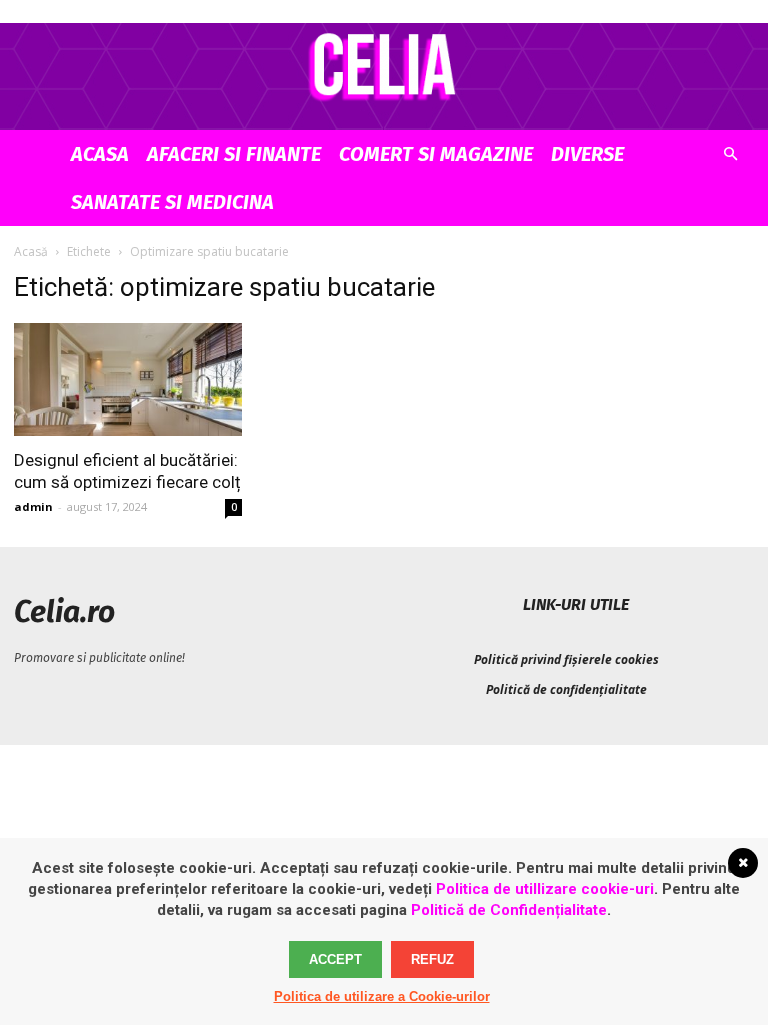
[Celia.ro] (384, 66)
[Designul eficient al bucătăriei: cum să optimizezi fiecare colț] (128, 379)
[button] (730, 154)
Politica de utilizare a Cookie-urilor (382, 996)
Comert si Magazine (436, 154)
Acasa (100, 154)
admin (33, 506)
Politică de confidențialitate (566, 689)
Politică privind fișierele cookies (566, 659)
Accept (335, 959)
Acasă (31, 251)
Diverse (587, 154)
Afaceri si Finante (234, 154)
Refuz (432, 959)
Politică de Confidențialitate (509, 910)
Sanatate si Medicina (172, 202)
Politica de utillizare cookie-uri (545, 889)
